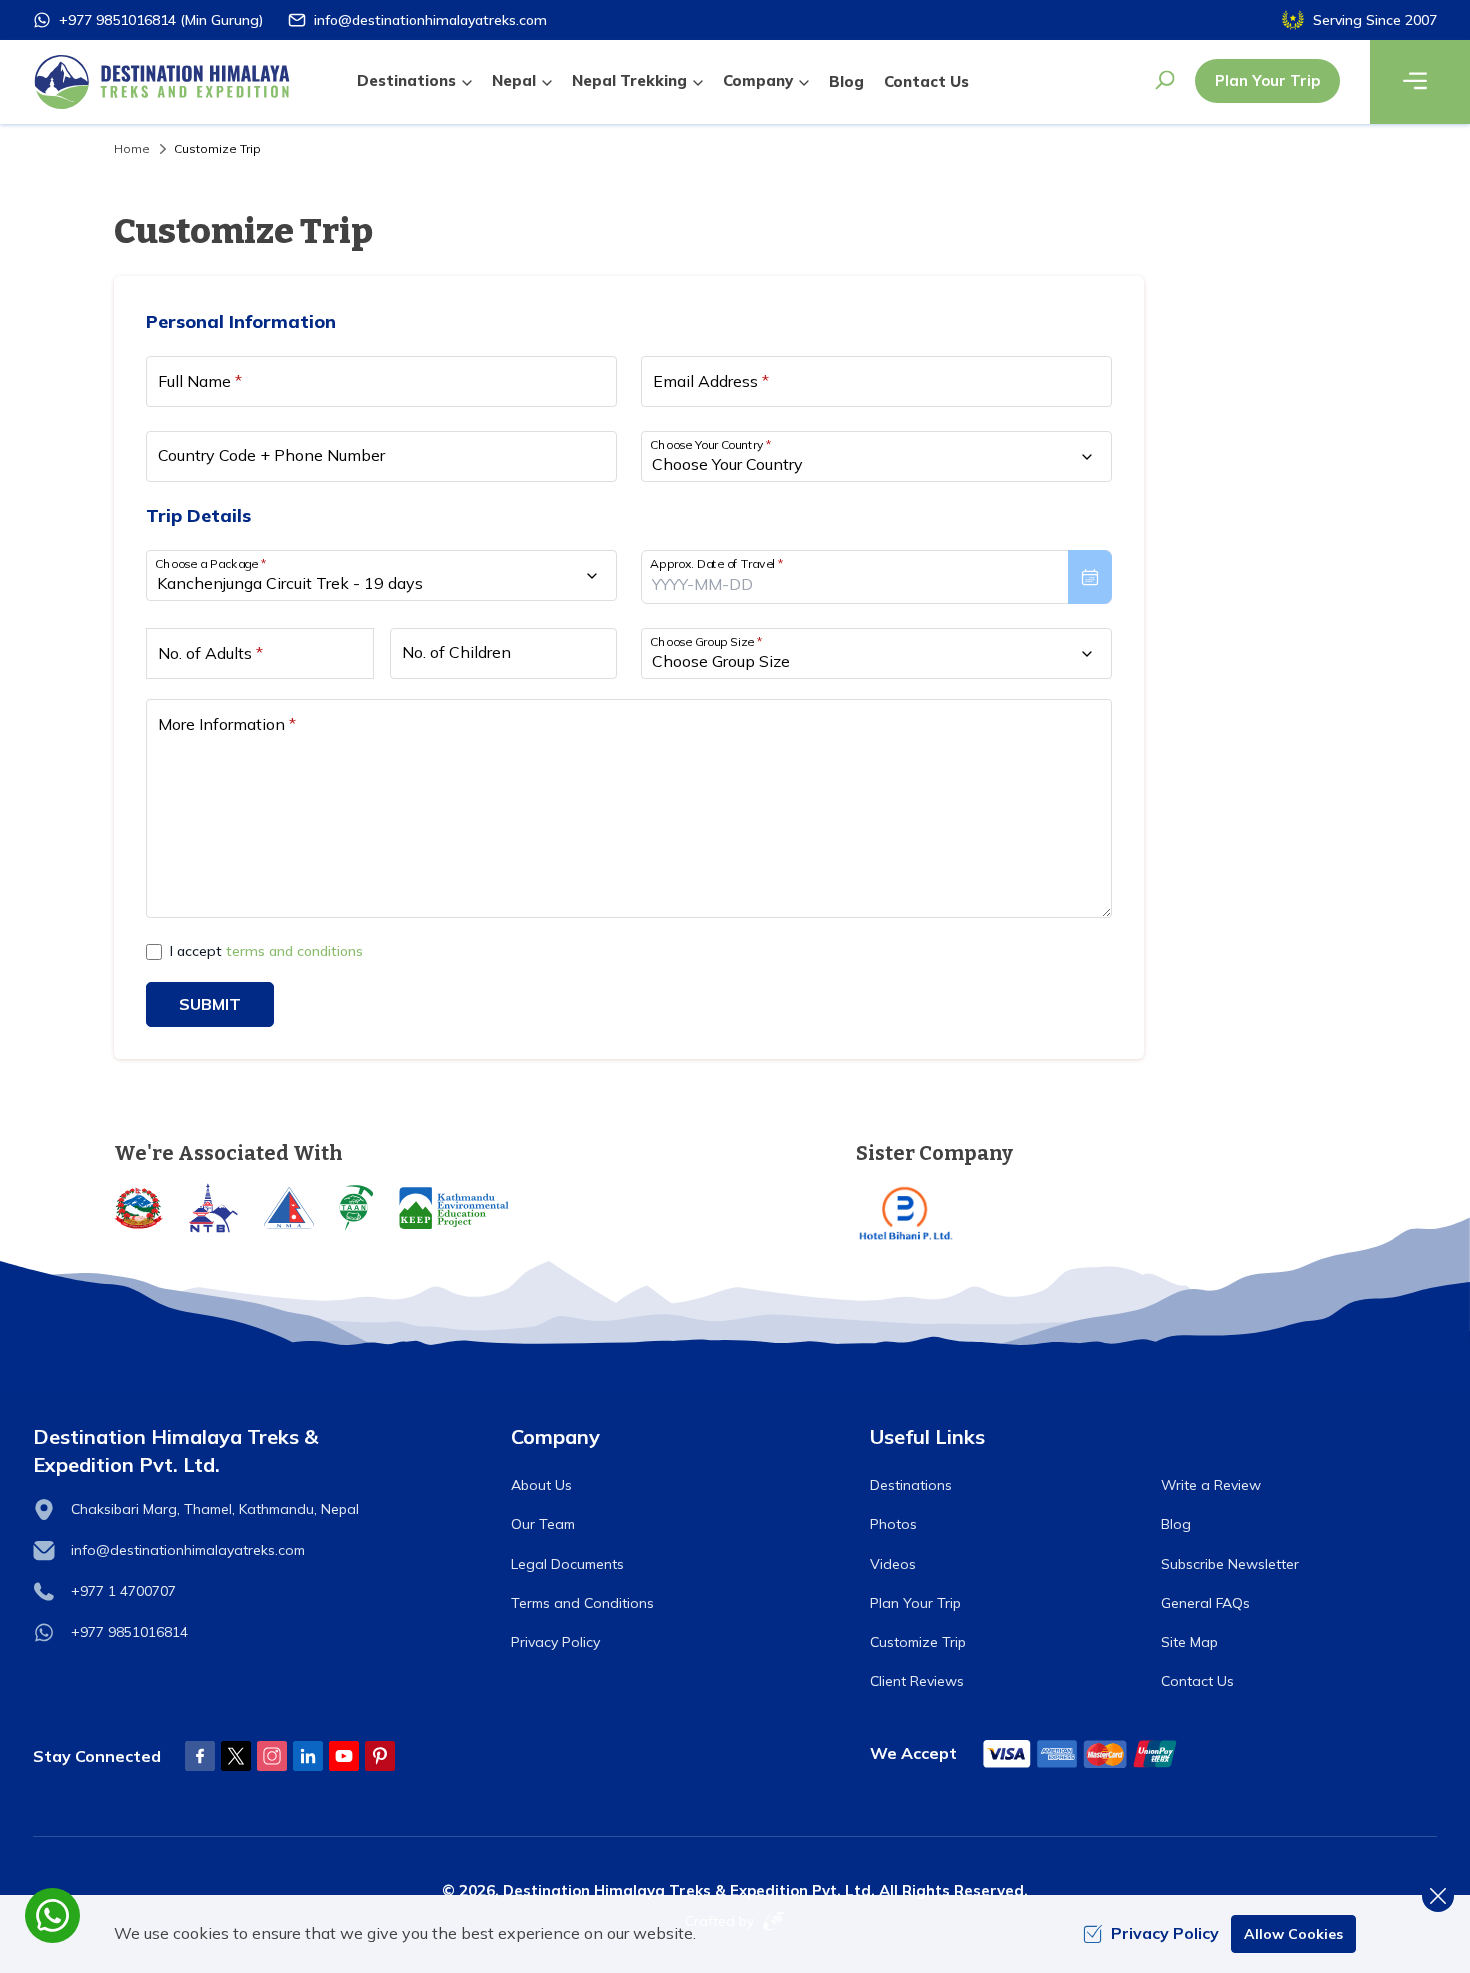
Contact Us (926, 81)
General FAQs (1205, 1603)
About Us (541, 1485)
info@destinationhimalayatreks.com (430, 20)
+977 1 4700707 (123, 1591)
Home (132, 148)
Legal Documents (567, 1564)
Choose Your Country (711, 444)
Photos (893, 1524)
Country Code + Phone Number (271, 455)
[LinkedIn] (308, 1756)
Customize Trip (918, 1642)
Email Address (711, 381)
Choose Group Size (706, 641)
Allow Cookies (1293, 1934)
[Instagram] (272, 1756)
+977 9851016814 (129, 1632)
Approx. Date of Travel (717, 563)
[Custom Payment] (1081, 1753)
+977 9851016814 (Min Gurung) (161, 20)
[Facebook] (200, 1756)
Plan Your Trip (1267, 80)
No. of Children (456, 652)
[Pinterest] (380, 1756)
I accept (266, 951)
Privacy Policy (555, 1642)
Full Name (200, 381)
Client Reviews (917, 1681)
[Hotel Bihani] (1106, 1213)
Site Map (1189, 1642)
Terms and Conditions (582, 1603)
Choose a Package (210, 563)
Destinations (911, 1485)
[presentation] (876, 577)
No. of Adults (210, 653)
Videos (893, 1564)
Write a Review (1211, 1485)
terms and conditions (294, 951)
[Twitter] (236, 1756)
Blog (846, 81)
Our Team (543, 1524)
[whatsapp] (52, 1915)
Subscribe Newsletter (1230, 1564)
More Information (227, 724)
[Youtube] (344, 1756)
